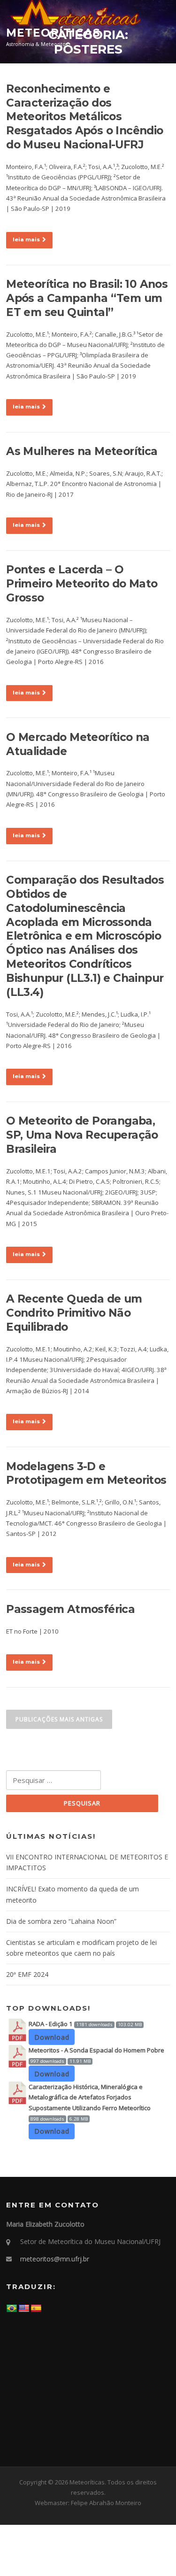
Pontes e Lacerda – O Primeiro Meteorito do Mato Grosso (82, 584)
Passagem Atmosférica (70, 1609)
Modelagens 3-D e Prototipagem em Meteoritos (86, 1473)
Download (52, 2037)
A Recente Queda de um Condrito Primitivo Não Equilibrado (74, 1313)
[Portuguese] (12, 2309)
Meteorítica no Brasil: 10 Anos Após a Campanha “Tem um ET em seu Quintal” (87, 298)
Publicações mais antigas (59, 1719)
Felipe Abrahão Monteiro (106, 2503)
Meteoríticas (53, 33)
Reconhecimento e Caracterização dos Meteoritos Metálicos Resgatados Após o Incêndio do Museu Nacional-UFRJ (84, 117)
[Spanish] (36, 2309)
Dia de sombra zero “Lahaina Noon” (61, 1921)
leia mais (26, 239)
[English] (24, 2309)
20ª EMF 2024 (27, 1974)
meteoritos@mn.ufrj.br (55, 2259)
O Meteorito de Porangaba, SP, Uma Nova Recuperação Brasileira (82, 1135)
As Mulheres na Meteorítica (82, 451)
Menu (162, 75)
